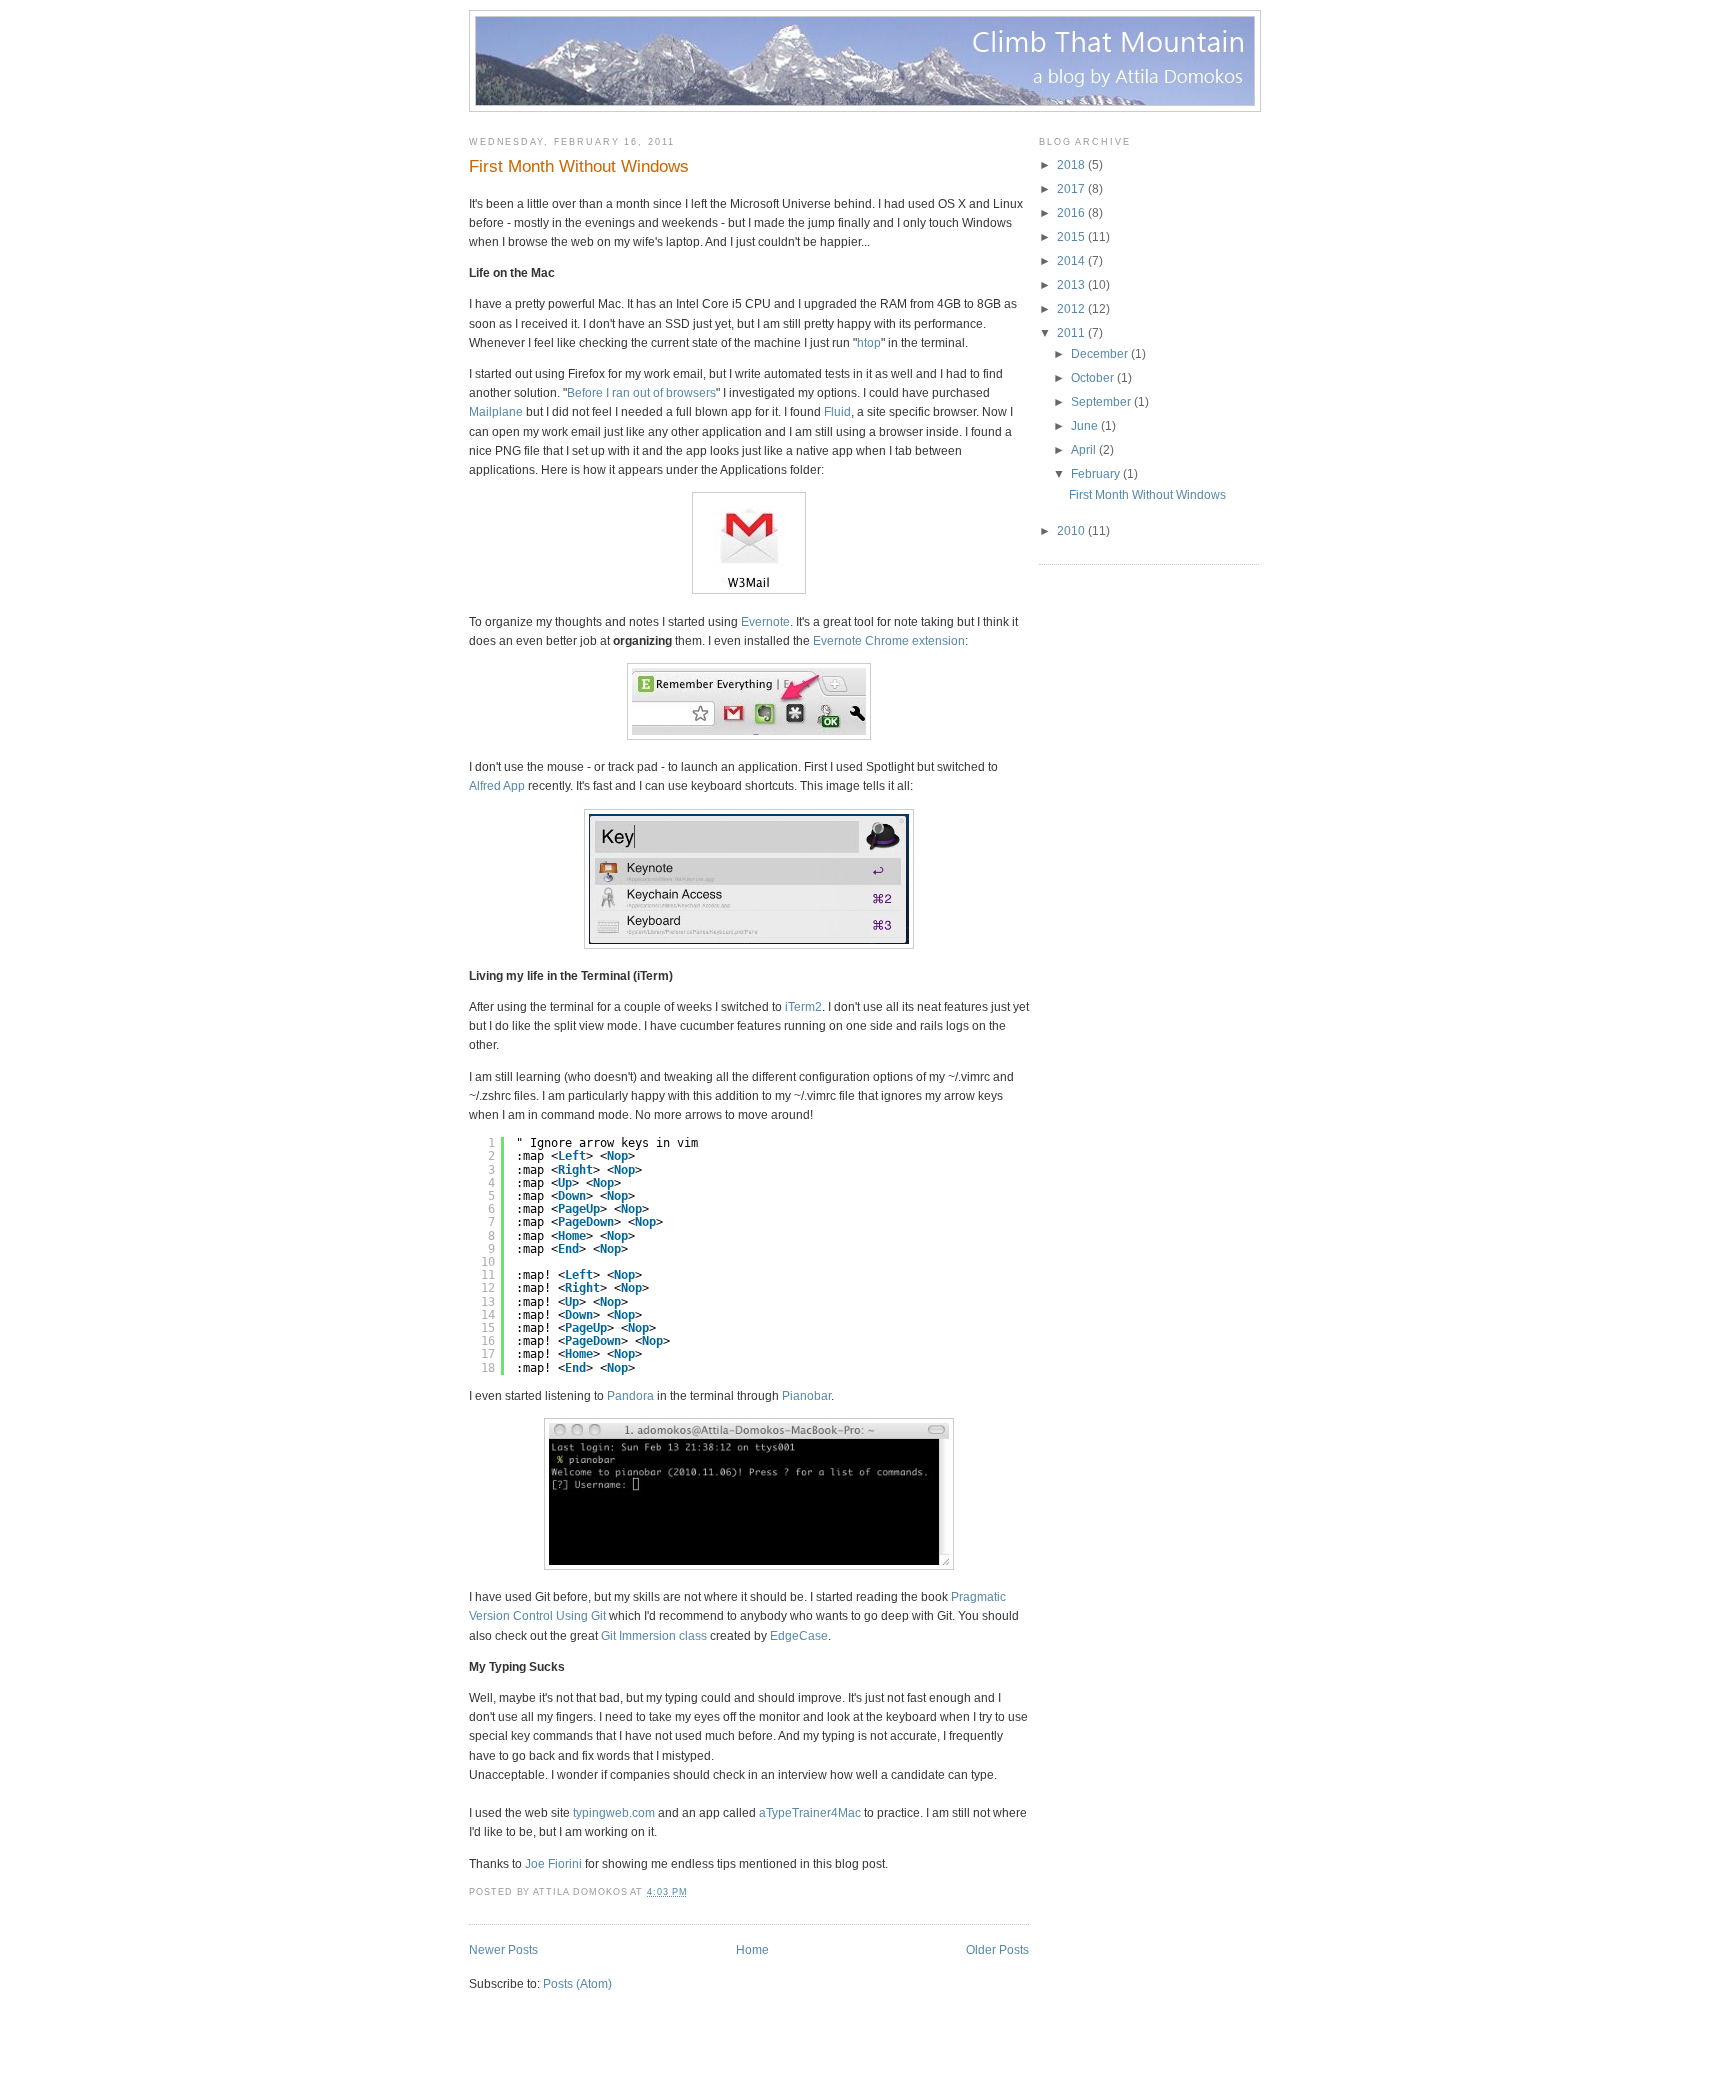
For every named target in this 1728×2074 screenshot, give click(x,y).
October (1092, 378)
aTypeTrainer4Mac (810, 1813)
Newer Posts (503, 1950)
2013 (1071, 285)
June (1084, 426)
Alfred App (497, 786)
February (1095, 474)
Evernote (765, 622)
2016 (1071, 213)
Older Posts (997, 1950)
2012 (1071, 309)
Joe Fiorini (553, 1864)
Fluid (837, 412)
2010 (1071, 531)
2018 (1071, 165)
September (1101, 402)
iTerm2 (803, 1007)
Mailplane (496, 412)
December (1099, 354)
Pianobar (806, 1396)
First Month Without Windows (579, 166)
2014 (1071, 261)
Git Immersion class (654, 1636)
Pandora (630, 1396)
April (1083, 450)
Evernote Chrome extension (889, 641)
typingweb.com (614, 1813)
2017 (1071, 189)
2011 (1071, 333)
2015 (1071, 237)
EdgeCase (799, 1636)
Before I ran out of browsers (641, 393)
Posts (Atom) (577, 1984)
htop (869, 343)
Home (752, 1950)
